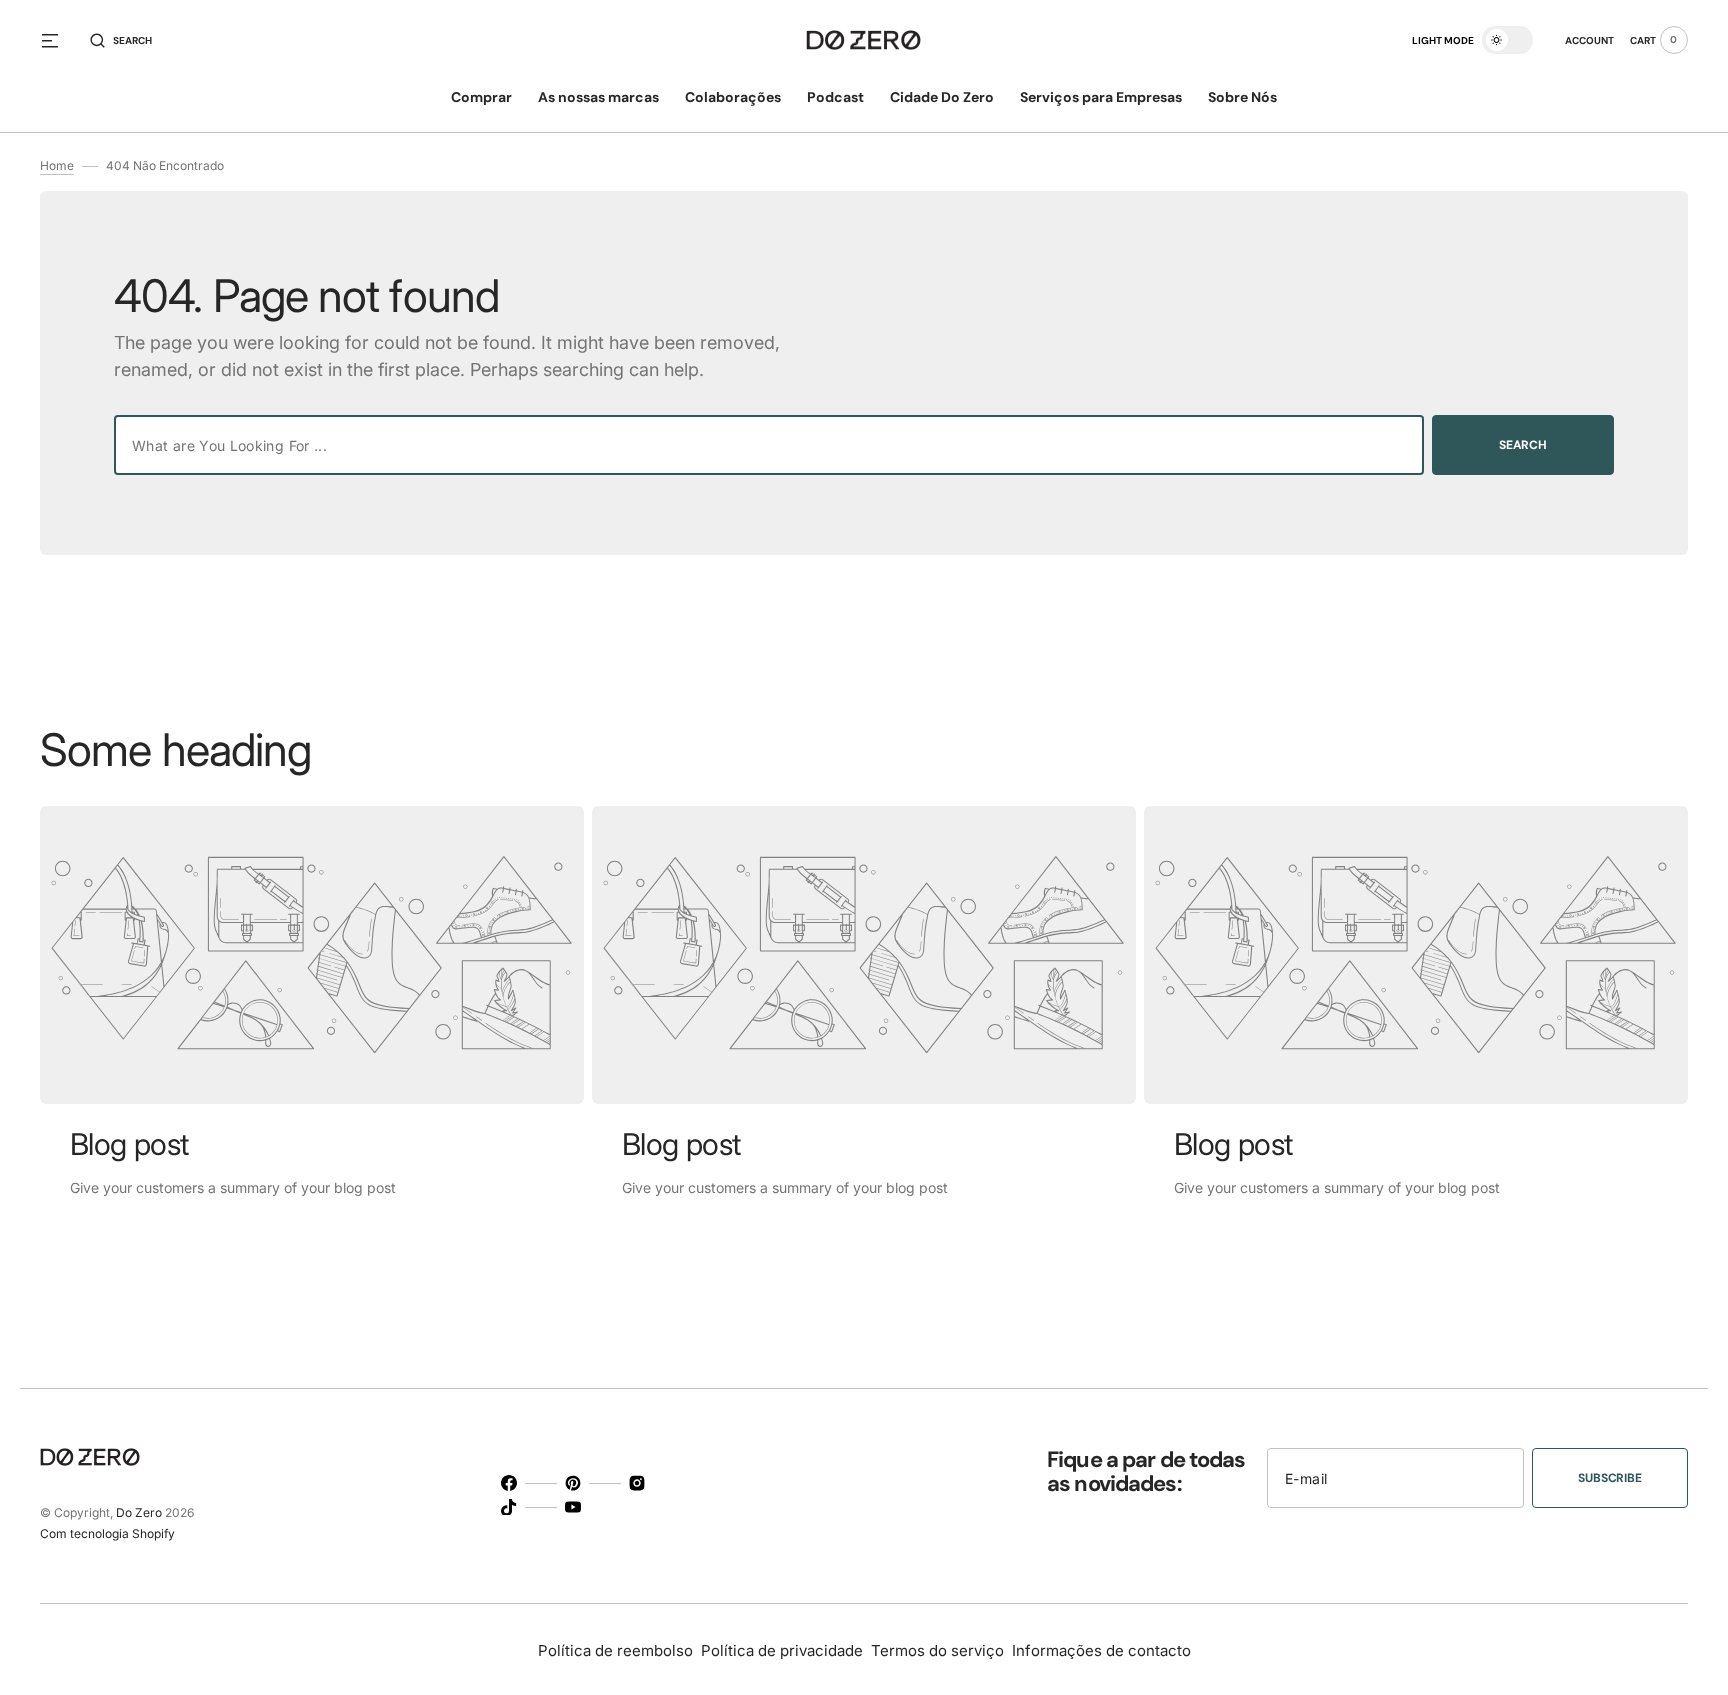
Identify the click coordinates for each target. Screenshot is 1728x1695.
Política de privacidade (782, 1650)
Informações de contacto (1101, 1650)
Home (57, 165)
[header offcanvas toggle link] (58, 40)
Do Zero (139, 1512)
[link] (312, 955)
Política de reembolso (615, 1650)
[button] (121, 40)
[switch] (1507, 40)
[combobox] (769, 445)
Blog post (129, 1144)
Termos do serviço (937, 1650)
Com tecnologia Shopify (107, 1533)
